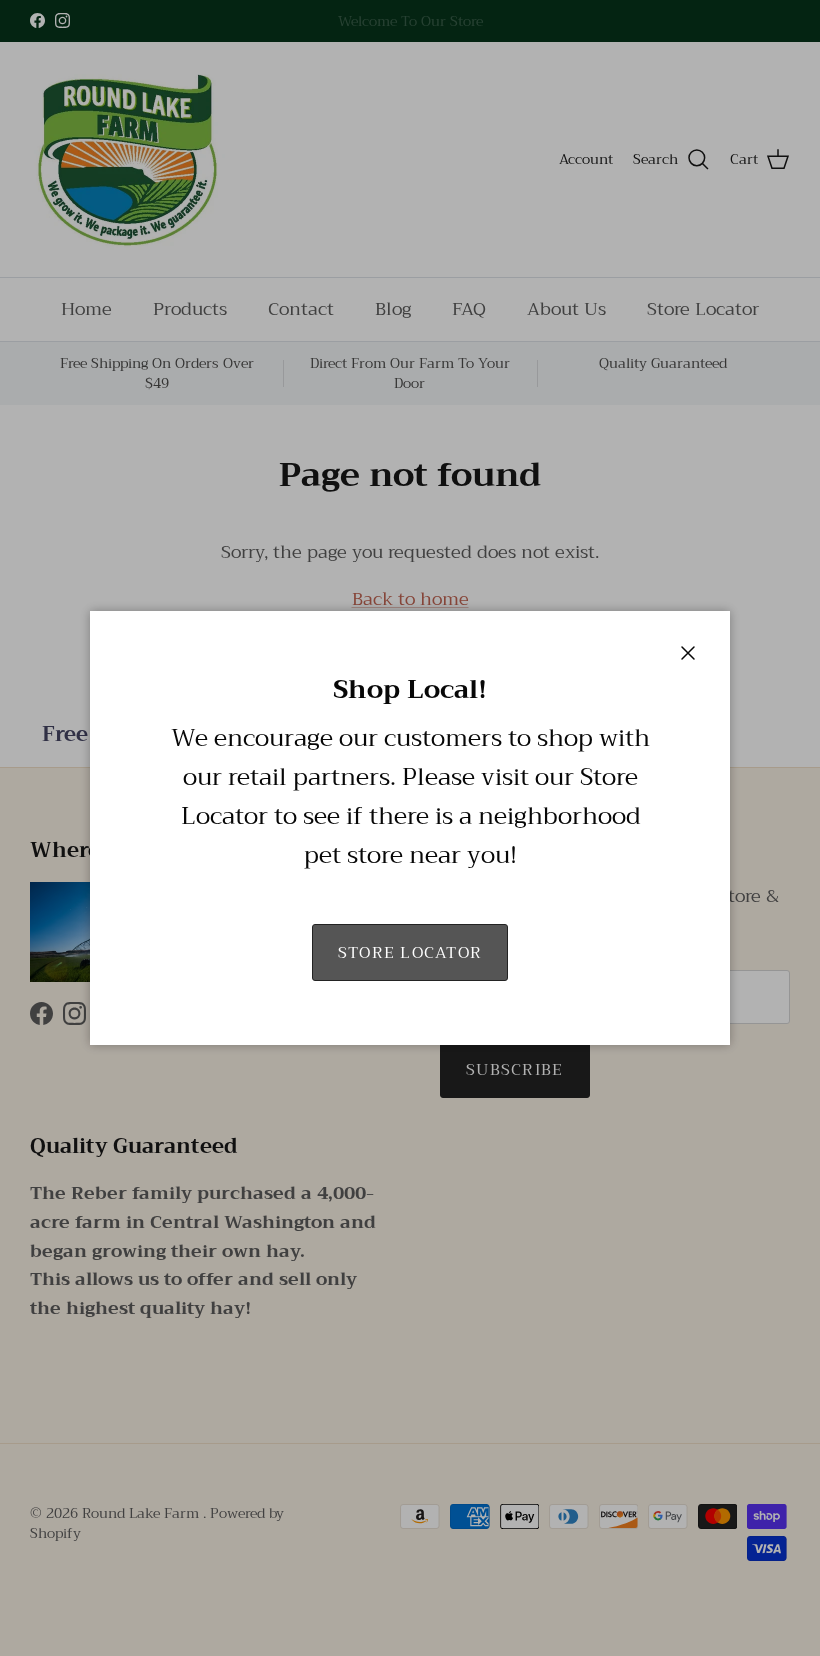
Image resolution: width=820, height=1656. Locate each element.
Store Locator (410, 953)
